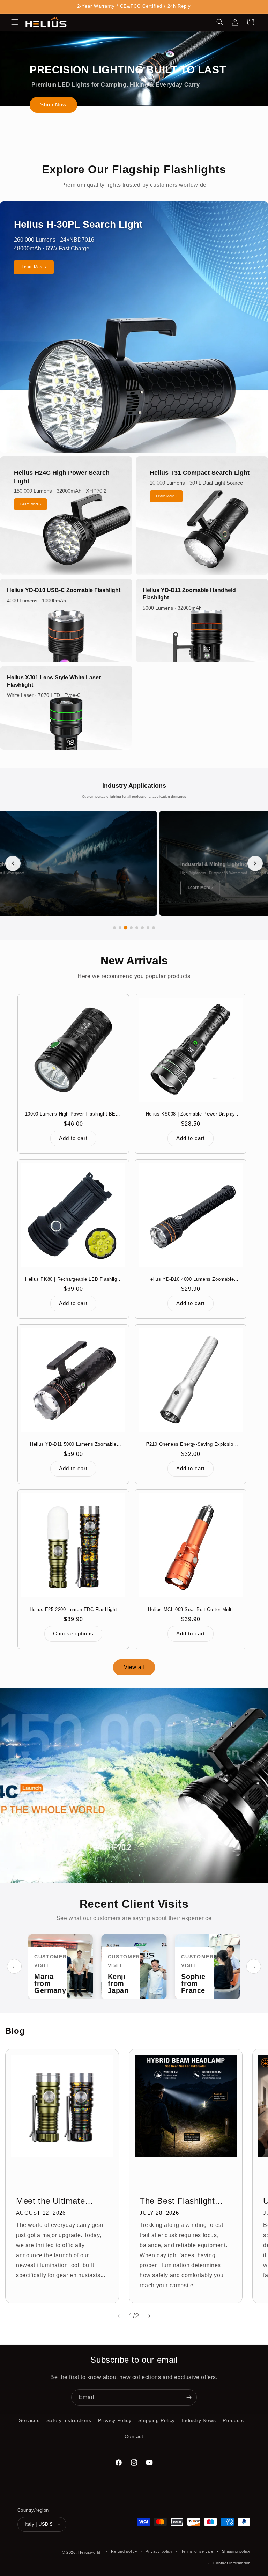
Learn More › (34, 267)
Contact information (232, 2563)
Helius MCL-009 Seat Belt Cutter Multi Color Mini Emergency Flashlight (190, 1610)
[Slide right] (149, 2316)
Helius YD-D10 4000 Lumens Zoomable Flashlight (191, 1279)
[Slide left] (119, 2316)
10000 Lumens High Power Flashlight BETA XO (73, 1114)
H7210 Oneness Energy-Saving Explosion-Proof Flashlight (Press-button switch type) (191, 1445)
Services (29, 2420)
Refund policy (124, 2551)
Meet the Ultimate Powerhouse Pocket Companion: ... (55, 2201)
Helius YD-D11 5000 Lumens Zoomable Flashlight (73, 1445)
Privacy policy (159, 2551)
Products (233, 2420)
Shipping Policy (157, 2420)
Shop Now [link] (53, 105)
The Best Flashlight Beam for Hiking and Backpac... (179, 2201)
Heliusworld (89, 2552)
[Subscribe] (189, 2397)
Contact (134, 2436)
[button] (15, 22)
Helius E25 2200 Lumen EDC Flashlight (73, 1609)
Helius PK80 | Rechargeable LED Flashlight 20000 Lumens (73, 1279)
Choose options (73, 1633)
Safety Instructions (69, 2420)
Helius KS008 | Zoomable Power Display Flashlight (191, 1114)
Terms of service (197, 2551)
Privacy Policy (115, 2420)
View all (134, 1667)
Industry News (199, 2420)
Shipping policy (236, 2551)
